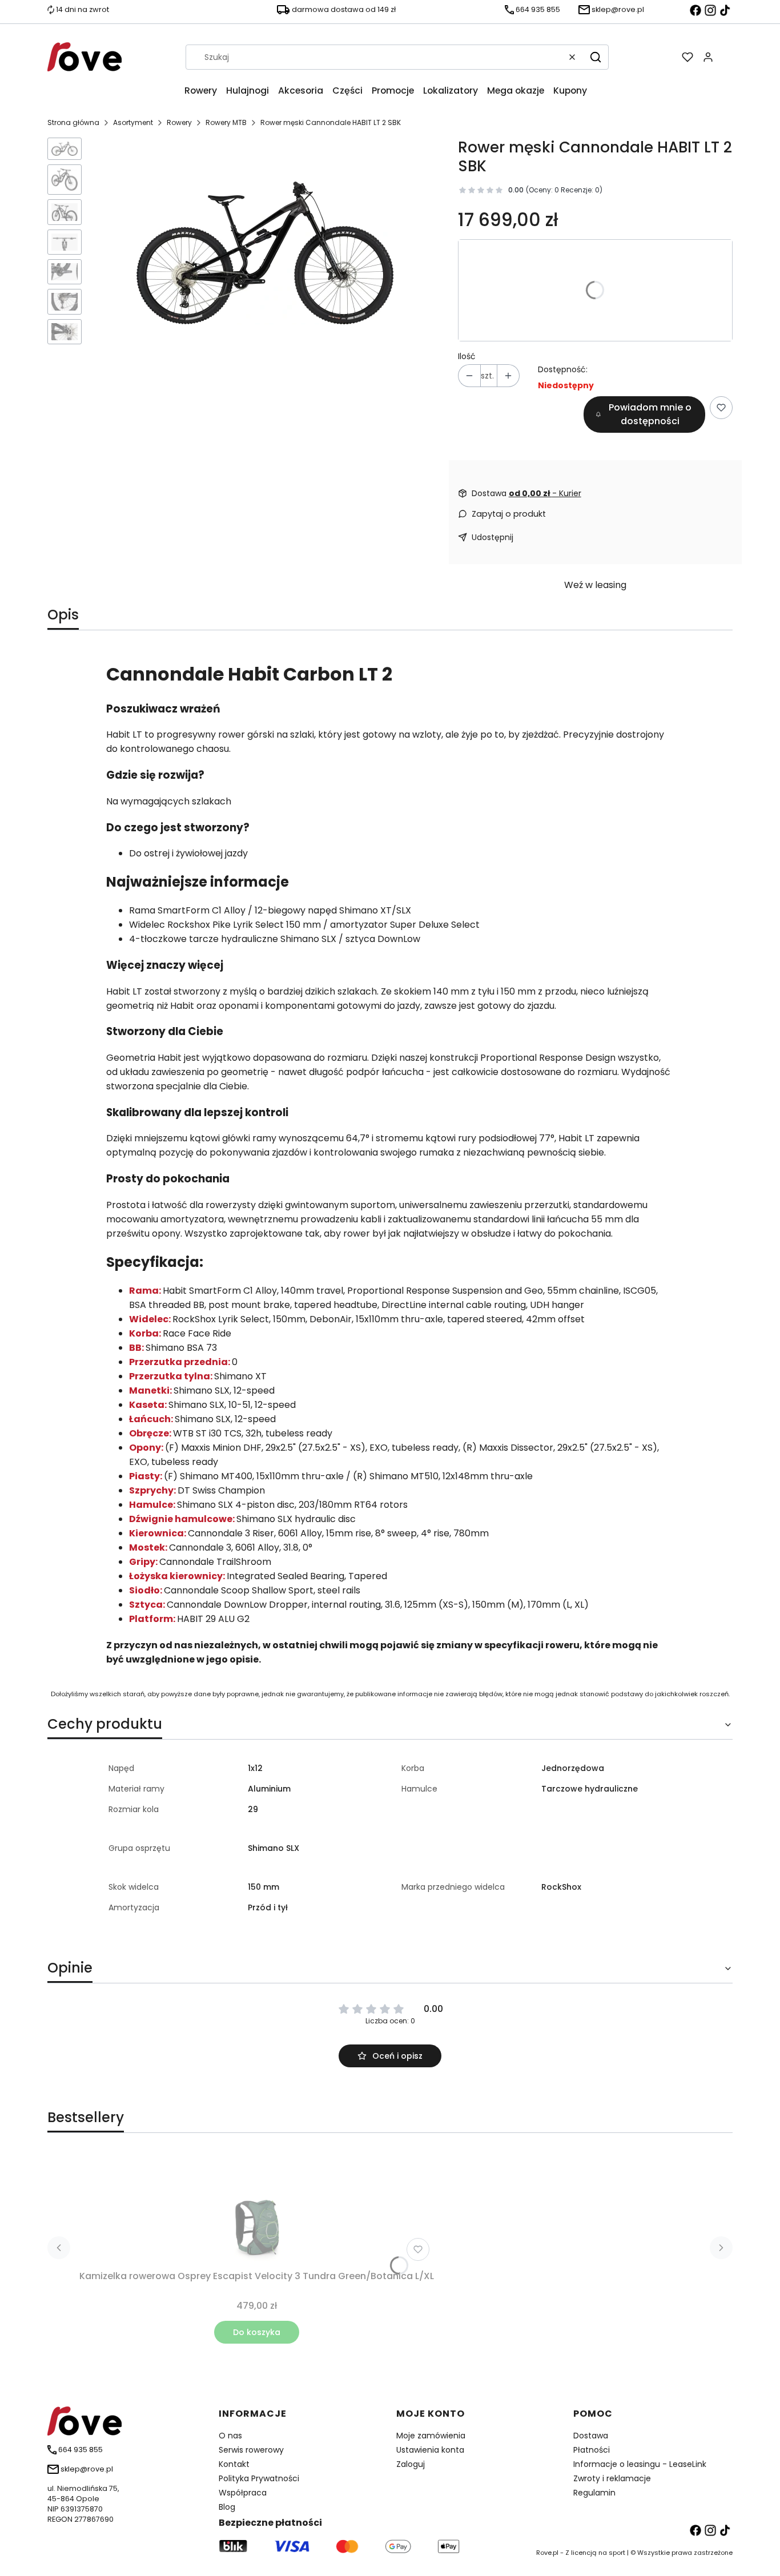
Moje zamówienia (431, 2436)
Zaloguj (411, 2464)
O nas (230, 2436)
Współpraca (243, 2493)
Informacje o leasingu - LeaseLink (640, 2464)
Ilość (467, 356)
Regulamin (594, 2493)
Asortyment (133, 122)
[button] (596, 57)
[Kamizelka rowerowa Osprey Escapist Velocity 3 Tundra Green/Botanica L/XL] (257, 2208)
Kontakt (234, 2464)
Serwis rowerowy (251, 2450)
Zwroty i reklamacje (612, 2478)
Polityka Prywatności (259, 2478)
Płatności (592, 2450)
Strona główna (73, 122)
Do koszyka (257, 2332)
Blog (227, 2507)
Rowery (179, 122)
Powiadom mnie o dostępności (650, 414)
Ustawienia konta (430, 2450)
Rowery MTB (226, 122)
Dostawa (591, 2436)
